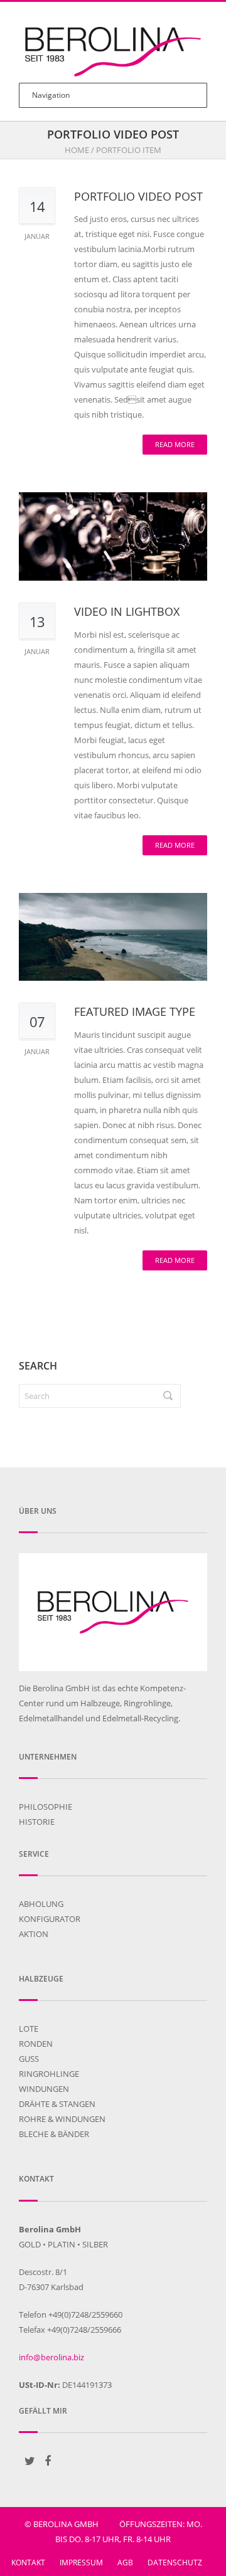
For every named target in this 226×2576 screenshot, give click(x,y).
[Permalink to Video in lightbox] (113, 536)
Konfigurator (50, 1919)
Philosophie (46, 1807)
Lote (29, 2029)
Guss (29, 2059)
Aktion (34, 1934)
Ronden (36, 2044)
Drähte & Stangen (57, 2104)
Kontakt (28, 2563)
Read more (175, 444)
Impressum (81, 2563)
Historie (37, 1822)
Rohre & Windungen (62, 2119)
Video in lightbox (127, 611)
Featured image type (135, 1011)
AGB (125, 2563)
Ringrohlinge (49, 2074)
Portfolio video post (138, 196)
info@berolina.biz (51, 2357)
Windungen (44, 2089)
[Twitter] (30, 2461)
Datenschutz (175, 2563)
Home (77, 150)
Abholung (41, 1904)
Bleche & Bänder (54, 2134)
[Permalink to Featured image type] (113, 937)
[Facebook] (48, 2461)
